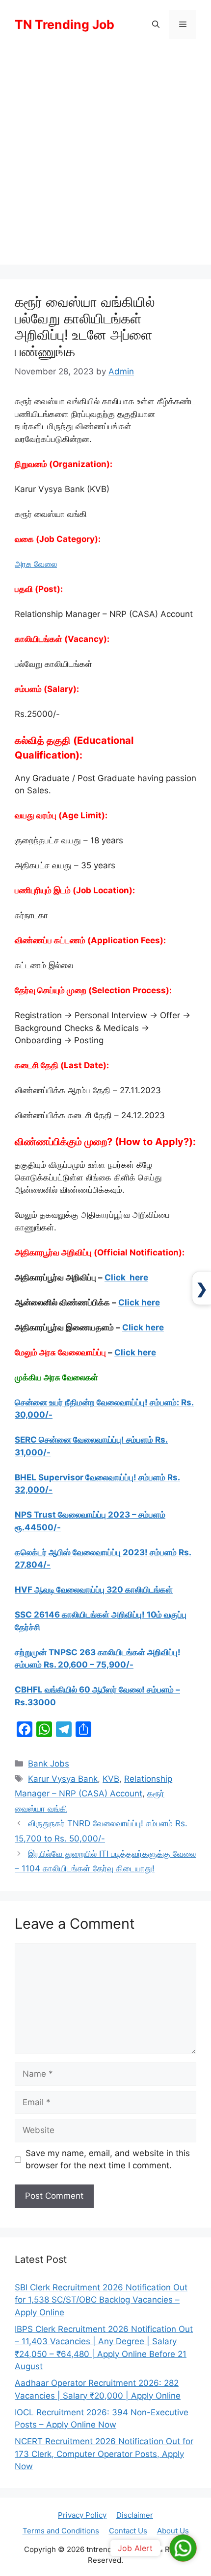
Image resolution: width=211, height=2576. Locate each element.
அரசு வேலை (36, 564)
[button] (156, 25)
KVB (111, 1779)
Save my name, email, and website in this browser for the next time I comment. (108, 2159)
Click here (126, 1277)
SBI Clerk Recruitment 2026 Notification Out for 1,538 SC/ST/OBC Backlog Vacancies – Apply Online (101, 2300)
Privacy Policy (82, 2515)
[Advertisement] (105, 159)
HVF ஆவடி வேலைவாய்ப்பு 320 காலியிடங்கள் (94, 1590)
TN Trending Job (65, 25)
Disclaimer (135, 2515)
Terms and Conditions (61, 2531)
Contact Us (128, 2531)
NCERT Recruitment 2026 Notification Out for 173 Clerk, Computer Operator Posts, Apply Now (104, 2454)
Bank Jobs (49, 1764)
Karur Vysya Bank (63, 1779)
